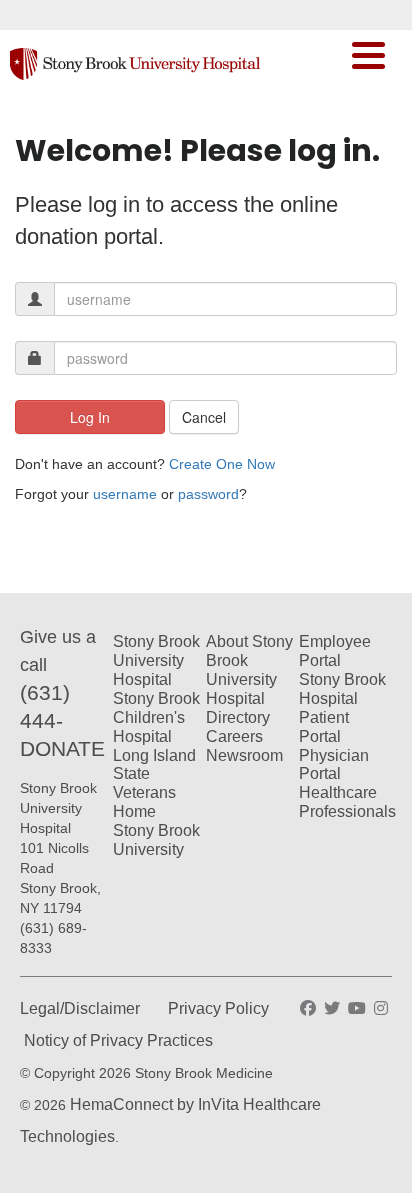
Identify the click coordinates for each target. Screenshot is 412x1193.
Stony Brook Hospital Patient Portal (342, 708)
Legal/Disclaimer (80, 1008)
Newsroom (244, 755)
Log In (90, 417)
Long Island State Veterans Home (154, 784)
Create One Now (222, 464)
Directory (238, 717)
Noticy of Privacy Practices (118, 1040)
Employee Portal (335, 651)
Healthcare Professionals (347, 802)
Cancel (204, 417)
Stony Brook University (156, 840)
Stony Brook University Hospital (156, 660)
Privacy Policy (218, 1008)
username (125, 494)
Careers (234, 736)
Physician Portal (334, 765)
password (208, 494)
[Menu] (368, 57)
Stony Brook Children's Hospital (156, 717)
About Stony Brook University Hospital (249, 670)
